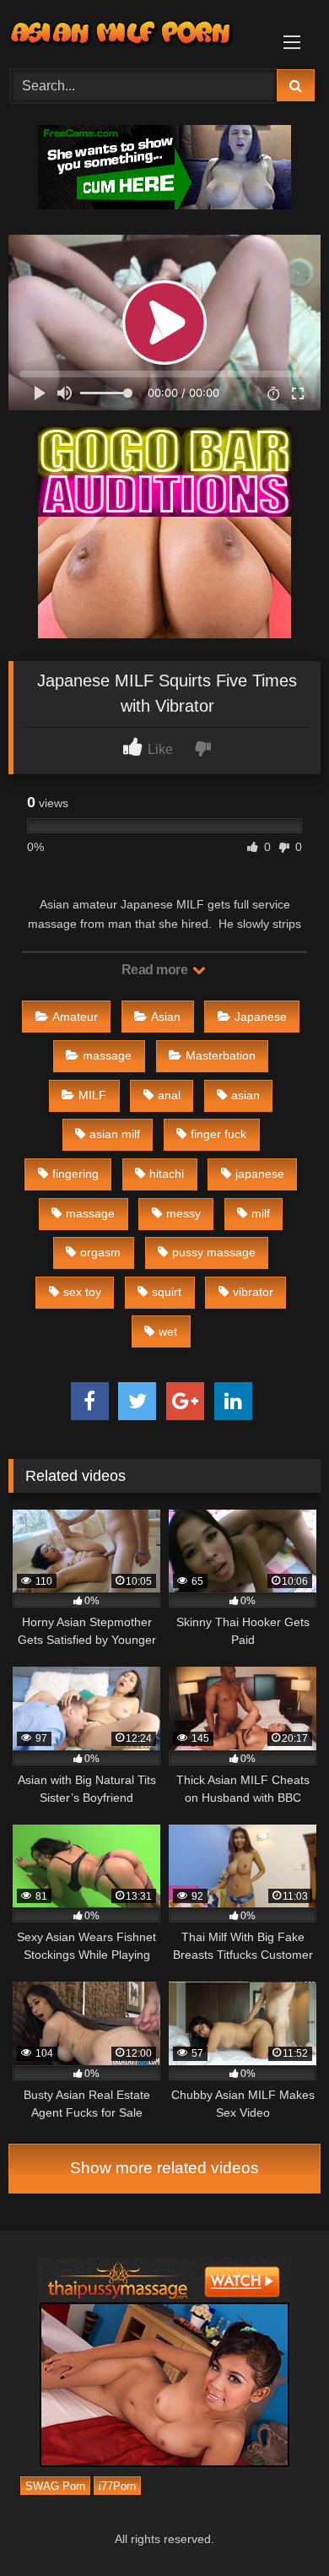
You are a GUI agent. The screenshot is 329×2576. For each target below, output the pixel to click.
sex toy (82, 1292)
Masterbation (221, 1055)
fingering (76, 1174)
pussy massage (214, 1252)
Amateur (75, 1017)
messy (183, 1213)
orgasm (100, 1252)
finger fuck (218, 1134)
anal (169, 1095)
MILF (92, 1095)
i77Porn (117, 2485)
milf (261, 1213)
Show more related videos (164, 2168)
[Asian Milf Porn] (135, 32)
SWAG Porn (55, 2485)
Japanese (261, 1017)
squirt (167, 1292)
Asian (166, 1017)
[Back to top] (277, 2526)
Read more (156, 970)
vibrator (253, 1292)
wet (168, 1331)
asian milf (115, 1134)
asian (245, 1095)
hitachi (167, 1174)
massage (107, 1055)
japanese (260, 1174)
